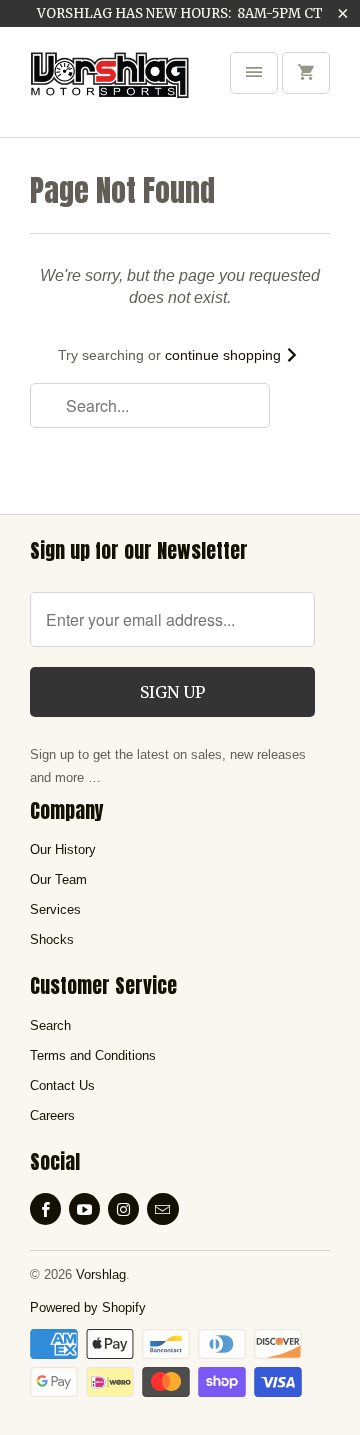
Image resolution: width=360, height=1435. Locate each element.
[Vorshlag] (110, 89)
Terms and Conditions (93, 1055)
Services (55, 909)
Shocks (52, 939)
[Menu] (254, 73)
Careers (52, 1115)
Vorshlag (101, 1274)
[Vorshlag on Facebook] (45, 1209)
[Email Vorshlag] (162, 1209)
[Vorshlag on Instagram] (123, 1209)
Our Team (58, 879)
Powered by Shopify (88, 1307)
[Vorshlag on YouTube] (84, 1209)
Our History (63, 849)
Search (50, 1025)
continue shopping (225, 355)
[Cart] (306, 73)
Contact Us (62, 1085)
